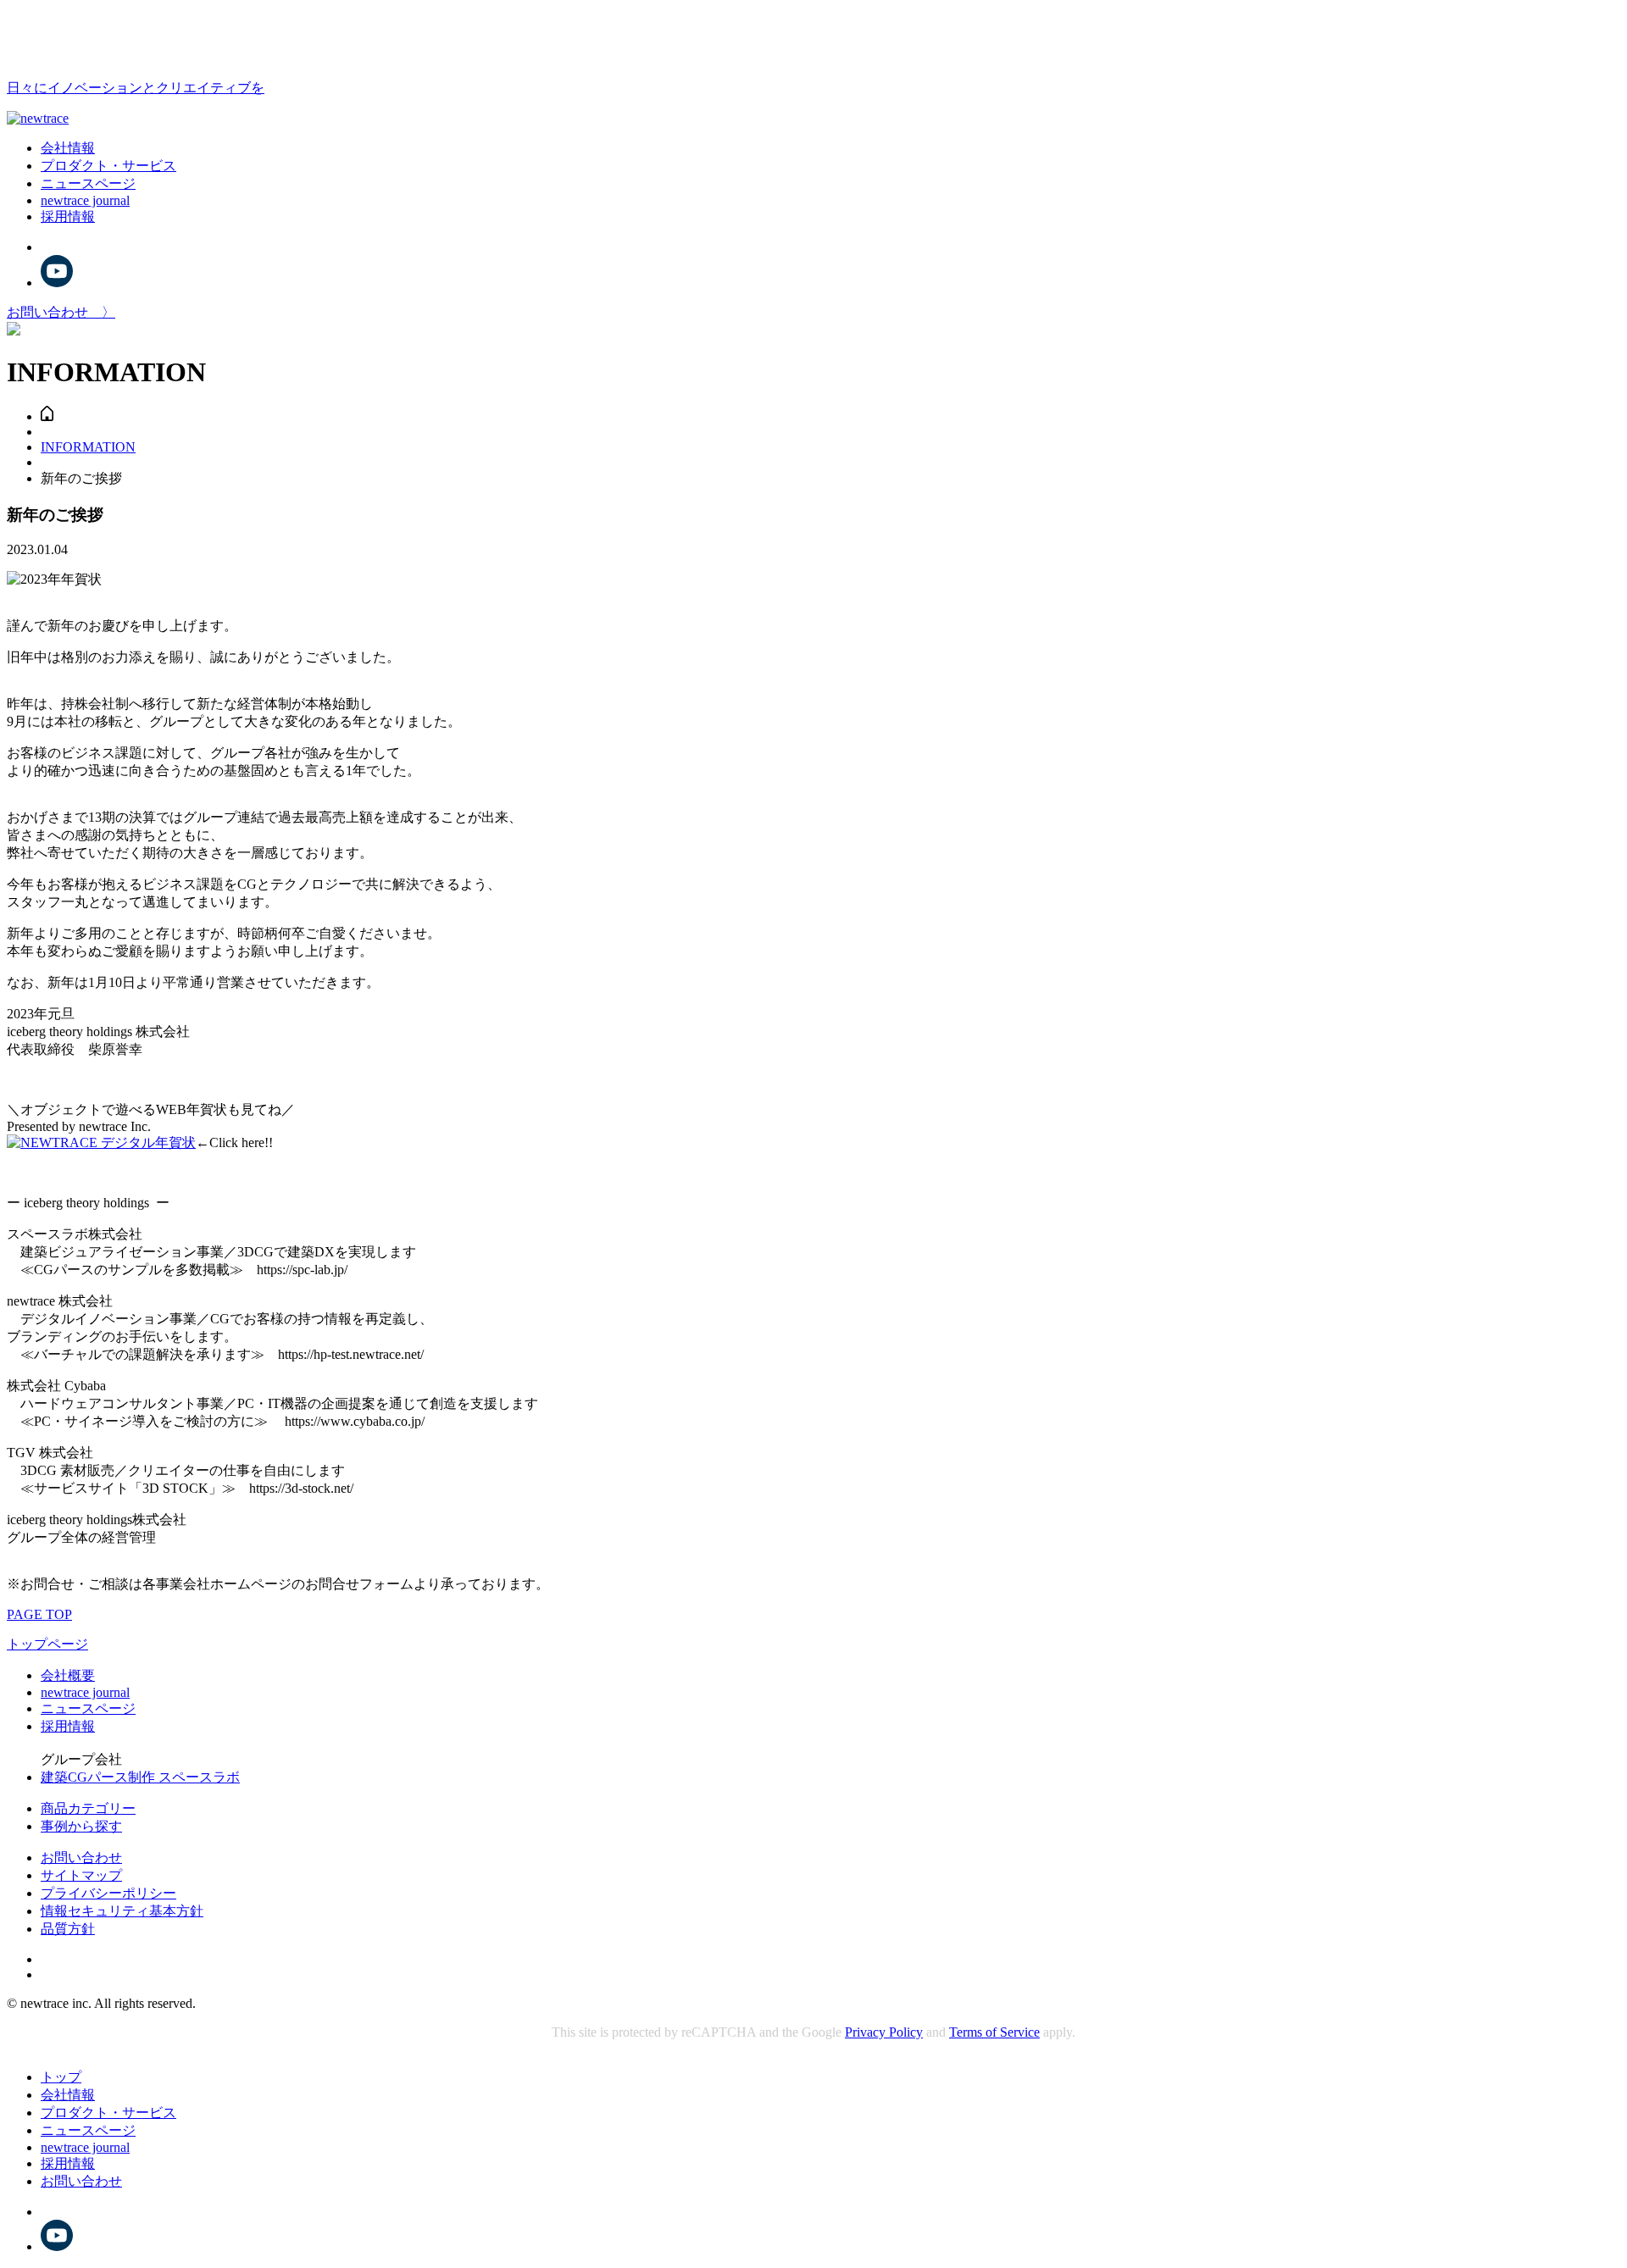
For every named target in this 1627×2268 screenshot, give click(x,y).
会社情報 (68, 148)
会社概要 (68, 1675)
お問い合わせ (81, 1858)
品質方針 (68, 1929)
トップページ (47, 1644)
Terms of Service (994, 2032)
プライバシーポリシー (108, 1893)
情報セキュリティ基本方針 (122, 1911)
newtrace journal (85, 200)
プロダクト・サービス (108, 166)
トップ (61, 2077)
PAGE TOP (39, 1614)
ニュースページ (88, 183)
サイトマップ (81, 1875)
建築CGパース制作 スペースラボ (140, 1777)
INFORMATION (88, 447)
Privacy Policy (884, 2032)
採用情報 (68, 216)
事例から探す (81, 1826)
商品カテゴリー (88, 1808)
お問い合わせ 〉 (61, 312)
